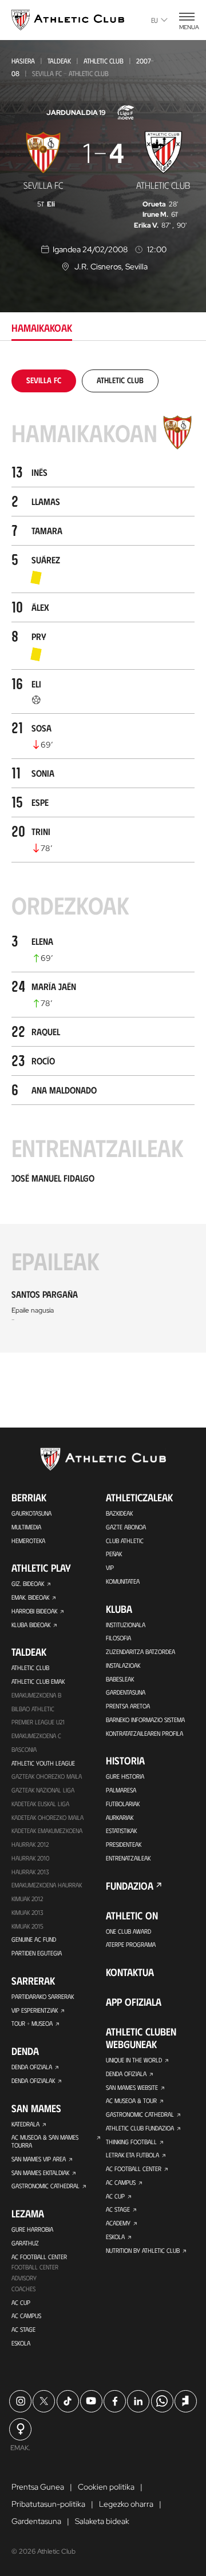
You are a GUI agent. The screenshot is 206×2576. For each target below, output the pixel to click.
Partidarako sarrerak (43, 1996)
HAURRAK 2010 (30, 1858)
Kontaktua (130, 1972)
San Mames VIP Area (39, 2159)
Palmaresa (121, 1790)
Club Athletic (125, 1541)
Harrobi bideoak (34, 1611)
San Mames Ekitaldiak (40, 2172)
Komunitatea (123, 1581)
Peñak (114, 1554)
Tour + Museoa (32, 2023)
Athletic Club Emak (38, 1681)
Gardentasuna (126, 1692)
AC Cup (21, 2302)
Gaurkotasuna (31, 1513)
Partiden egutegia (37, 1953)
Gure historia (125, 1776)
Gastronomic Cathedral (45, 2186)
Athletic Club (104, 61)
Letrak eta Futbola (132, 2155)
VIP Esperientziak (35, 2010)
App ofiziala (134, 2002)
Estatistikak (121, 1830)
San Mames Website (132, 2087)
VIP (110, 1567)
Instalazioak (123, 1665)
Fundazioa (130, 1886)
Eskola (21, 2343)
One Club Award (128, 1931)
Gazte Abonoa (126, 1527)
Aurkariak (120, 1817)
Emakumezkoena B (36, 1695)
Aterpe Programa (131, 1944)
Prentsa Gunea (38, 2487)
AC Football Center (39, 2257)
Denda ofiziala (32, 2067)
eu (154, 20)
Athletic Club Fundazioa (140, 2128)
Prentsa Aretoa (128, 1706)
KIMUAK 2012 (27, 1899)
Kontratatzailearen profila (144, 1733)
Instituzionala (126, 1625)
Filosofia (118, 1638)
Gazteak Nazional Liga (43, 1790)
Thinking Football (131, 2142)
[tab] (44, 380)
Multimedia (26, 1527)
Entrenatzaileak (128, 1858)
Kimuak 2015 (27, 1926)
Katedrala (25, 2124)
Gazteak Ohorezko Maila (47, 1776)
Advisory (24, 2278)
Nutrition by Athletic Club (143, 2250)
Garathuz (25, 2243)
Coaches (23, 2289)
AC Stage (23, 2329)
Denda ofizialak (33, 2080)
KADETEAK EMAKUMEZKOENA (47, 1830)
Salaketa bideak (102, 2521)
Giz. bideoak (28, 1583)
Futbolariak (123, 1804)
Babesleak (120, 1679)
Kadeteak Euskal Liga (40, 1804)
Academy (118, 2223)
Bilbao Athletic (33, 1709)
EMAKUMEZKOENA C (36, 1736)
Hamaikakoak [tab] (42, 328)
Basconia (24, 1749)
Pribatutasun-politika (48, 2504)
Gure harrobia (32, 2229)
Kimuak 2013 (27, 1912)
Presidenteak (124, 1844)
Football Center (35, 2267)
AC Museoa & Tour (131, 2100)
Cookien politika (106, 2487)
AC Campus (26, 2315)
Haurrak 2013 (30, 1872)
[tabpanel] (103, 861)
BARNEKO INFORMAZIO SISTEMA (145, 1720)
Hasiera (23, 61)
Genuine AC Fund (34, 1939)
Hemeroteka (28, 1541)
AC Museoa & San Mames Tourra (45, 2141)
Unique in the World (134, 2060)
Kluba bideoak (31, 1625)
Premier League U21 (38, 1722)
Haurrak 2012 (30, 1844)
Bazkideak (119, 1513)
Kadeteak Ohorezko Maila (47, 1817)
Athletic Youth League (43, 1763)
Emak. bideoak (30, 1597)
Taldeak (59, 61)
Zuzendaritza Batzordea (140, 1651)
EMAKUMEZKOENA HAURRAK (47, 1885)
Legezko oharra (126, 2504)
